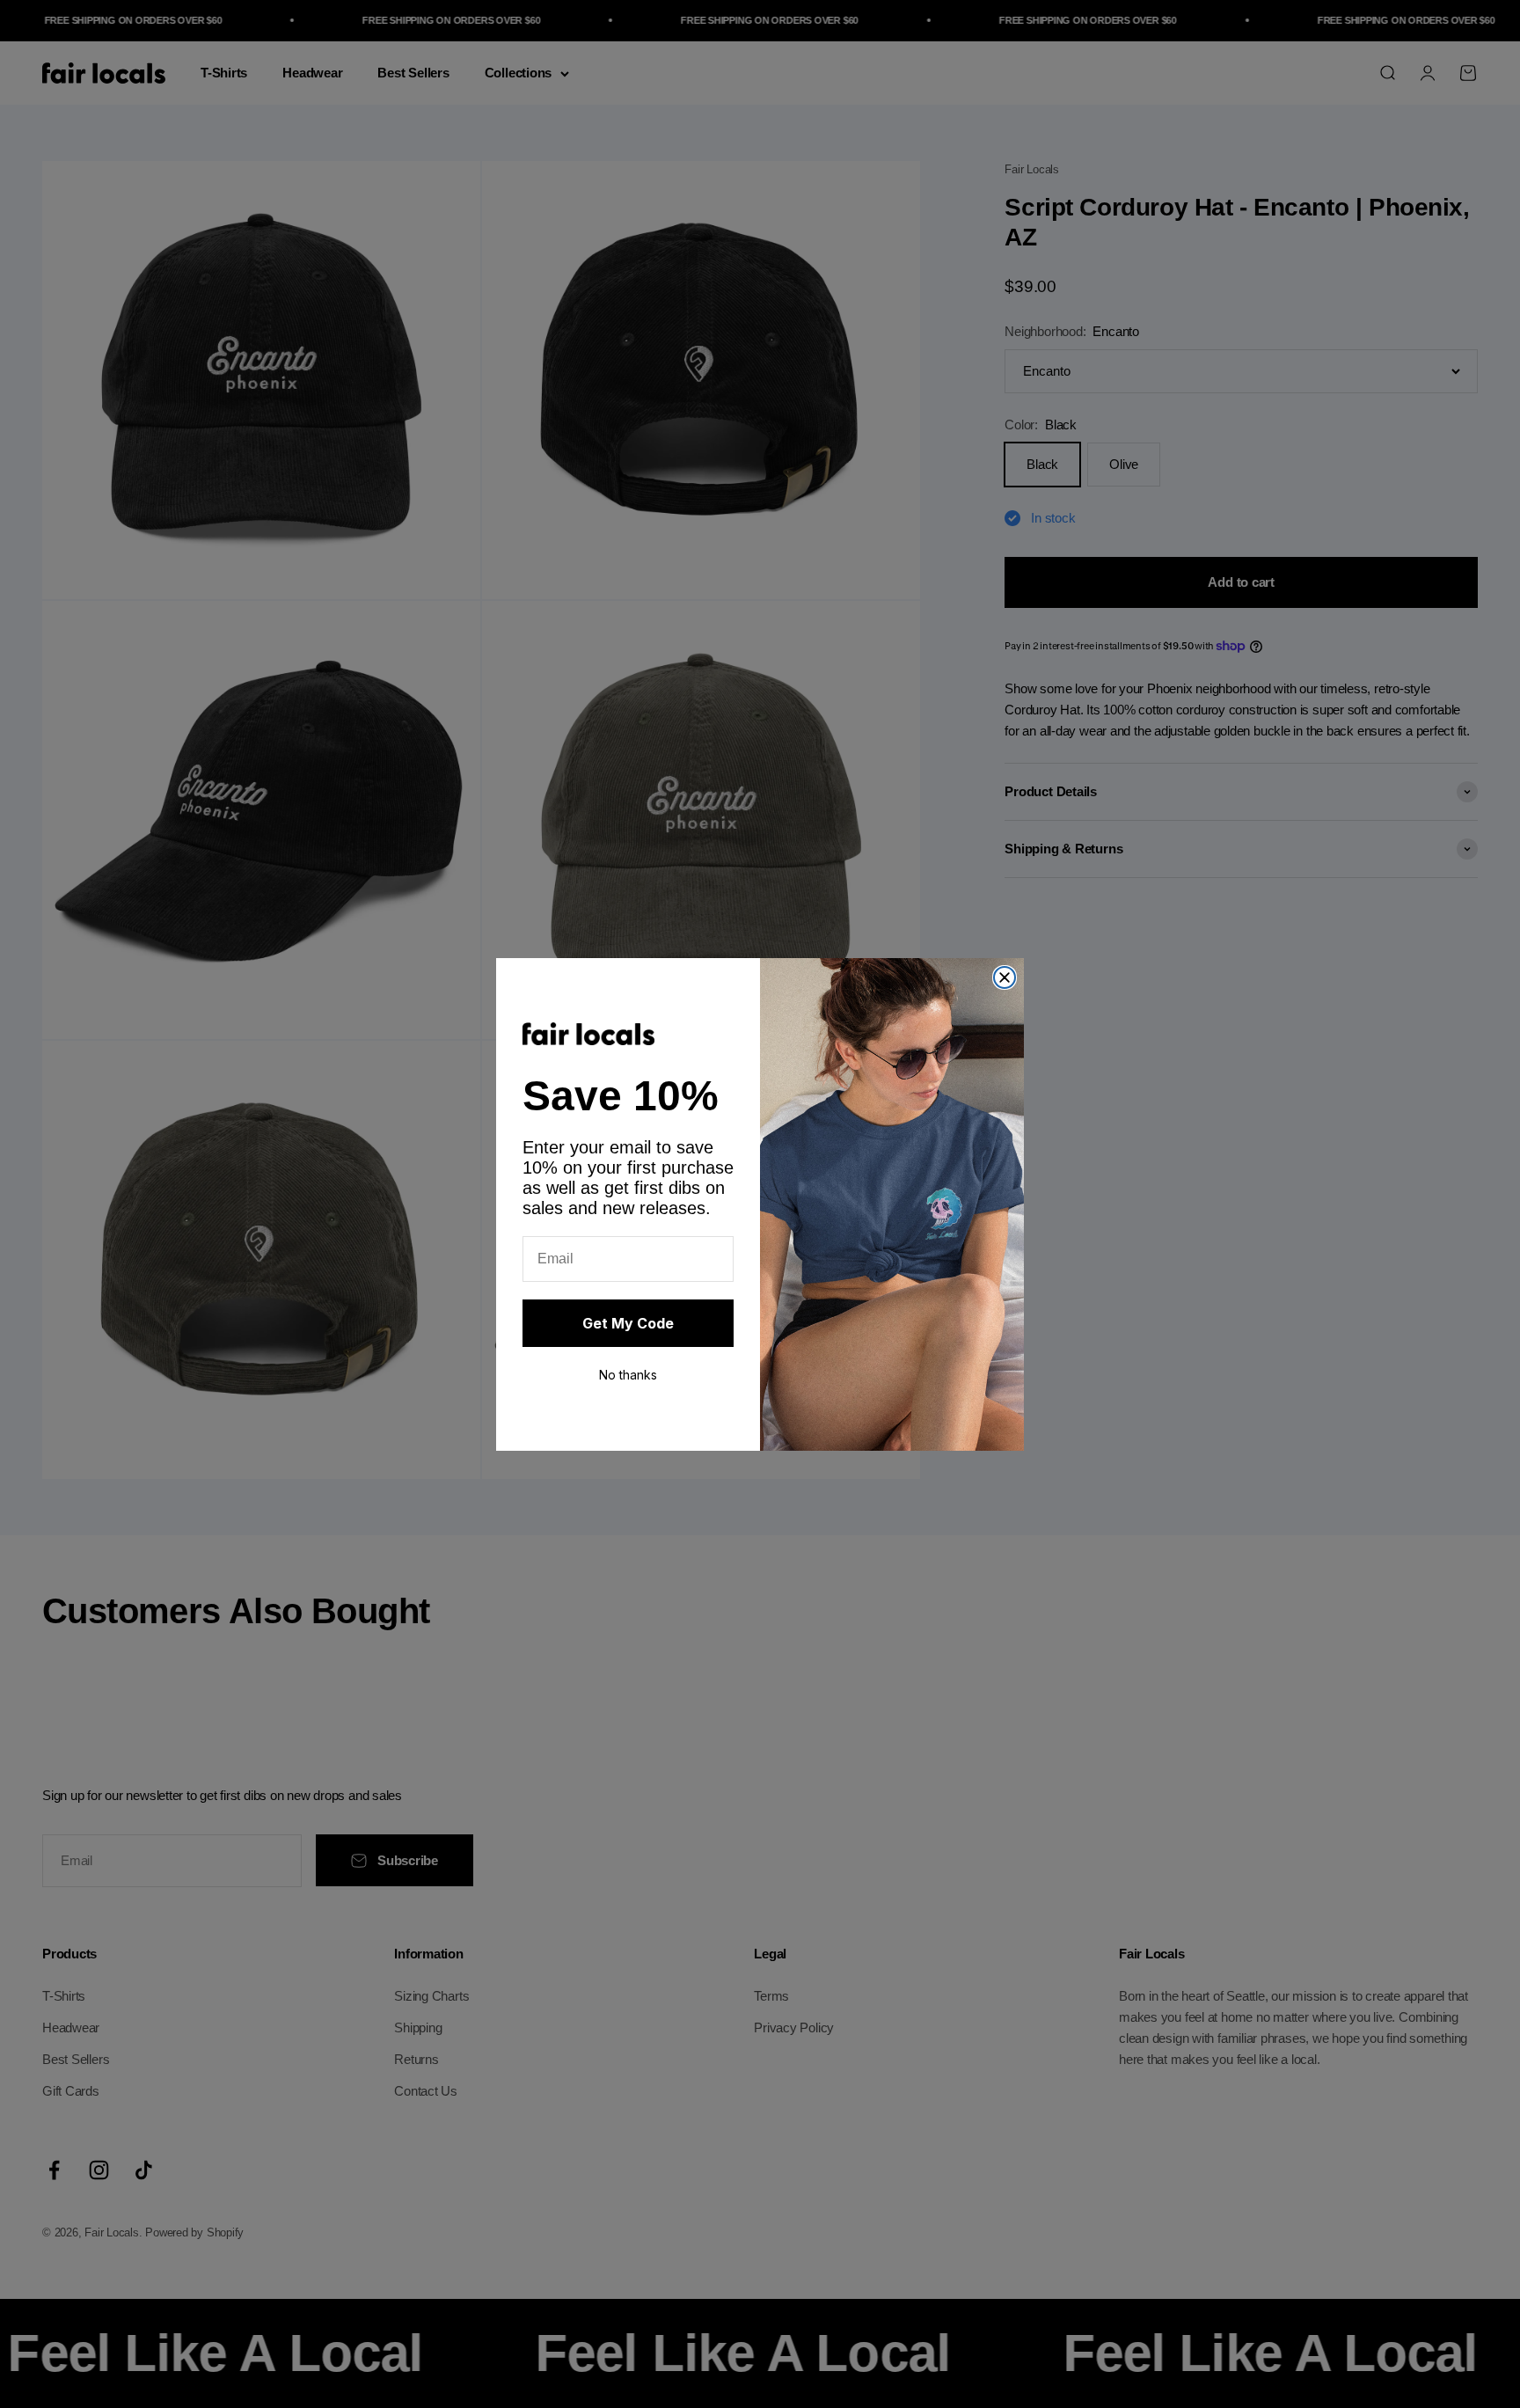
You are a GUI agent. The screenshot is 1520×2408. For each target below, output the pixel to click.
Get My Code (628, 1323)
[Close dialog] (1005, 977)
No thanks (628, 1375)
